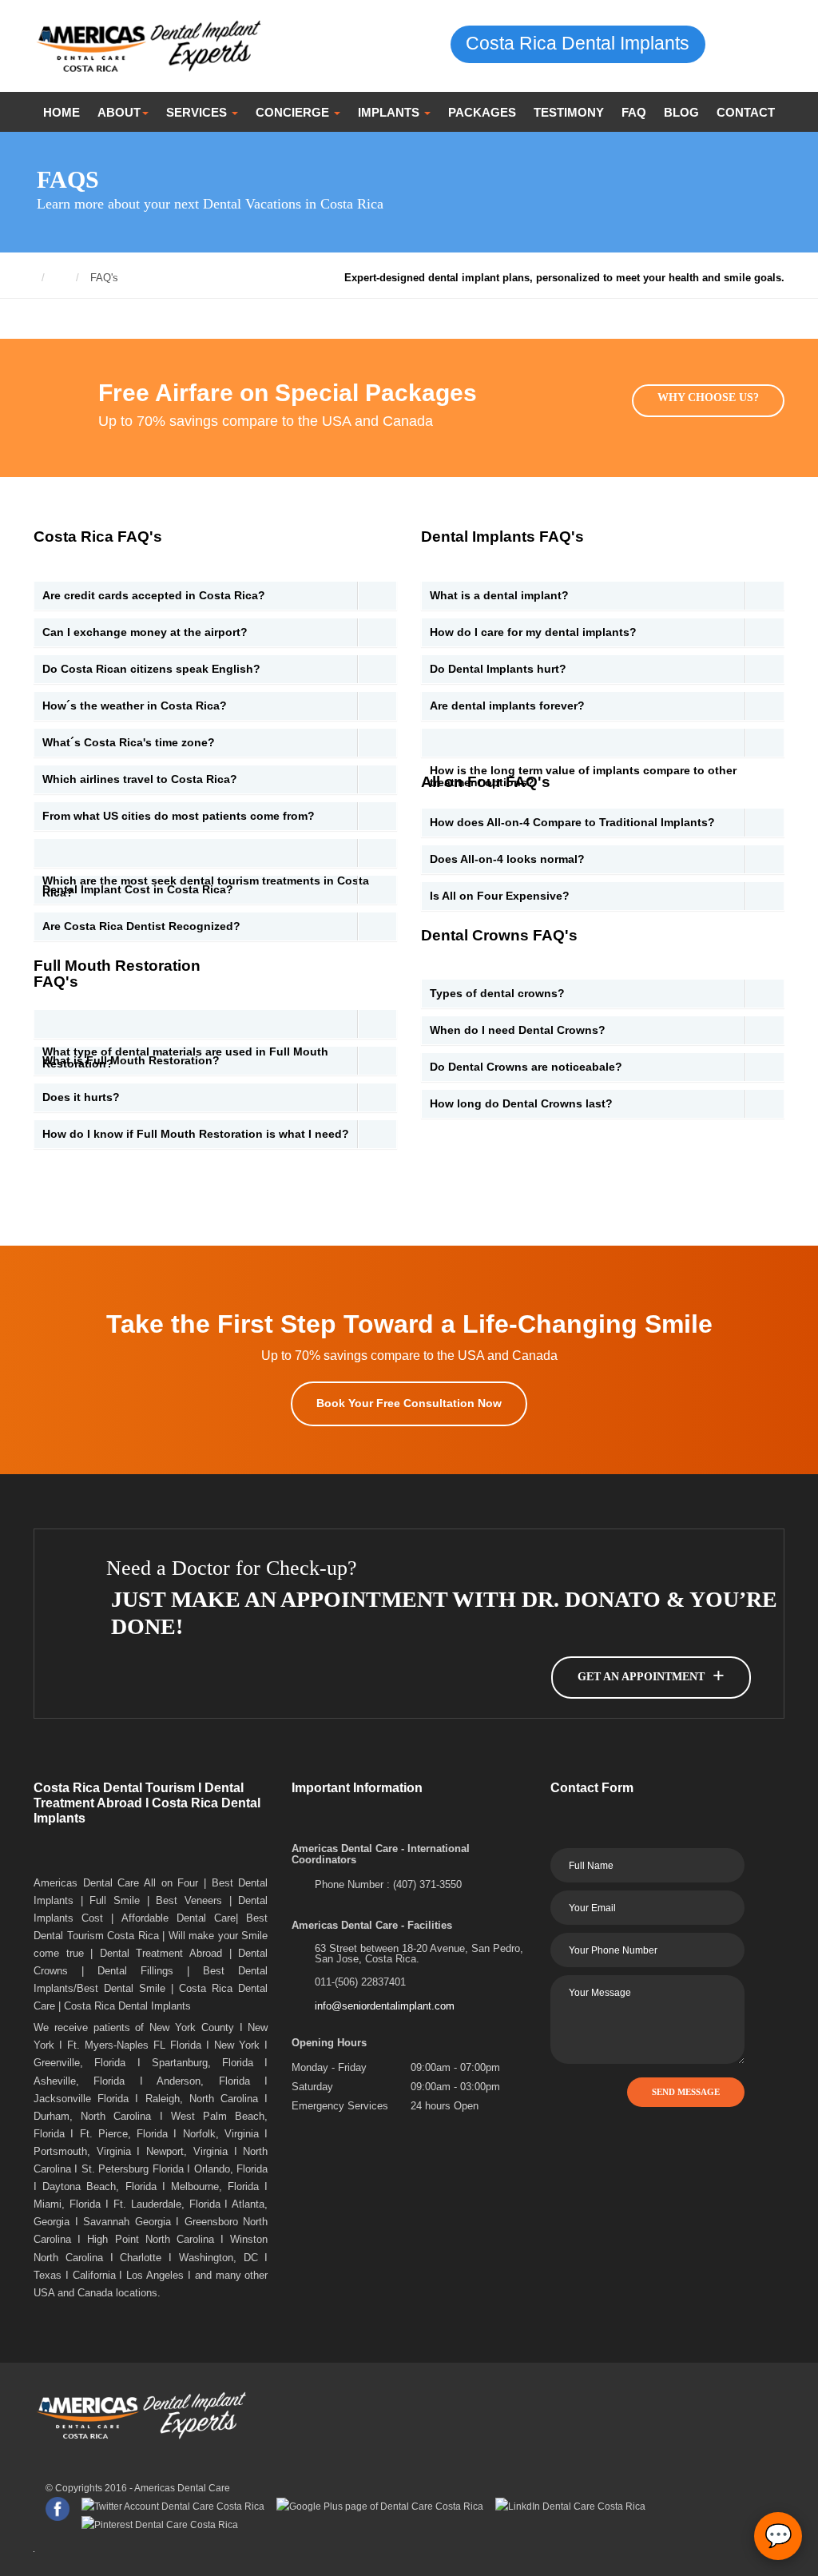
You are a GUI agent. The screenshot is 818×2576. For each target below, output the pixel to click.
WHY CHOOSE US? (708, 398)
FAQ (634, 112)
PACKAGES (482, 112)
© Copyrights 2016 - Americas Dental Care (138, 2488)
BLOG (681, 112)
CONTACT (746, 112)
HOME (62, 112)
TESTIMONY (569, 112)
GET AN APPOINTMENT (651, 1676)
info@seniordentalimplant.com (385, 2006)
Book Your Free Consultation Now (409, 1403)
